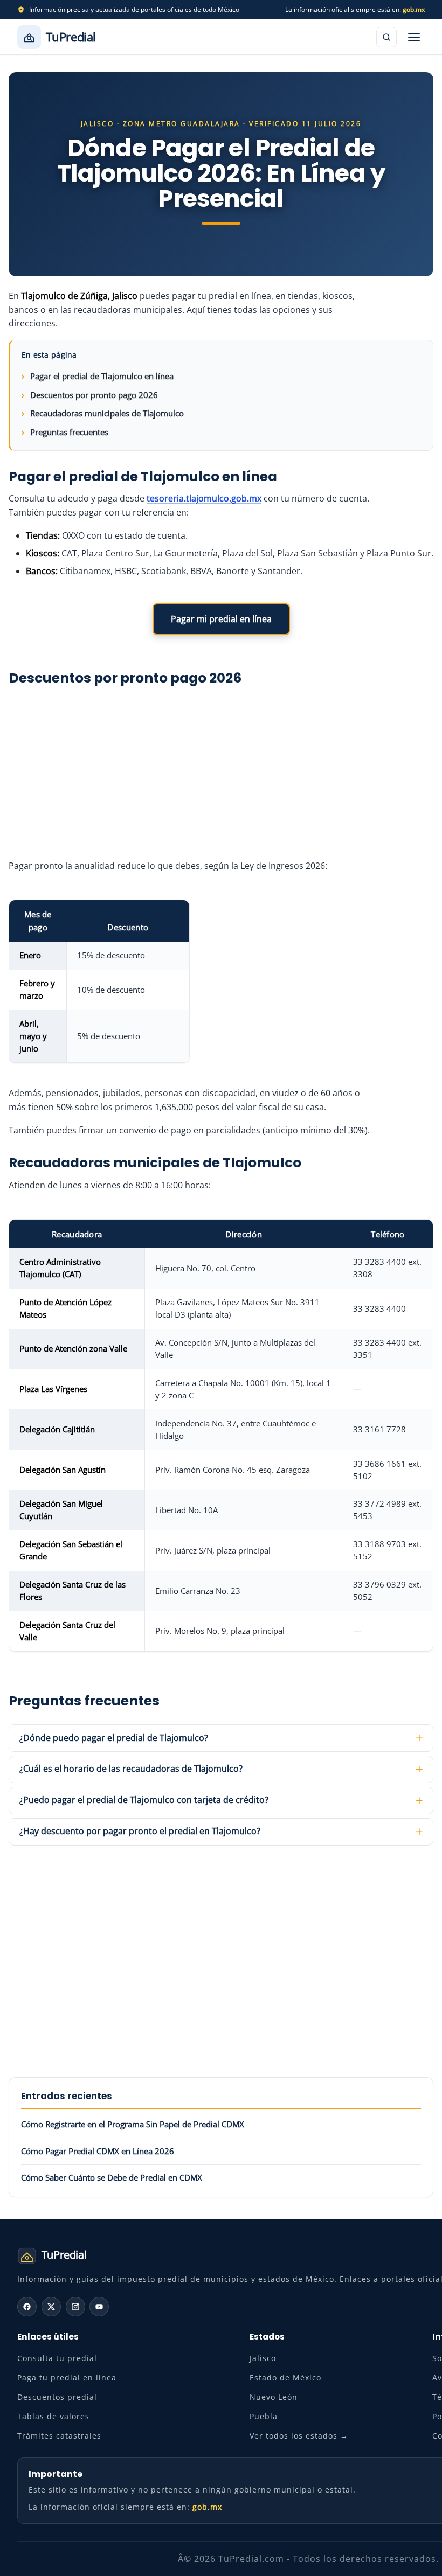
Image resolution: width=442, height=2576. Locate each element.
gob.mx (414, 9)
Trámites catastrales (59, 2436)
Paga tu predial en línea (67, 2377)
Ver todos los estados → (299, 2436)
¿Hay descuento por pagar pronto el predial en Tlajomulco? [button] (140, 1831)
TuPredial (71, 37)
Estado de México (285, 2377)
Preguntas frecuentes (69, 432)
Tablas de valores (53, 2416)
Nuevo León (274, 2397)
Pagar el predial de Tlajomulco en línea (102, 376)
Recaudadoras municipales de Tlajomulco (107, 413)
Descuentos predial (57, 2397)
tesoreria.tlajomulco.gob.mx (204, 498)
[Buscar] (386, 37)
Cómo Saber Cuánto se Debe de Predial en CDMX (112, 2177)
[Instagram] (75, 2307)
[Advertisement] (221, 770)
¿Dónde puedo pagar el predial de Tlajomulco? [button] (114, 1738)
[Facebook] (27, 2307)
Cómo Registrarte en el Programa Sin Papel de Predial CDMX (133, 2124)
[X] (51, 2307)
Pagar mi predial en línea (221, 619)
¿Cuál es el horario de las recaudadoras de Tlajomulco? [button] (131, 1769)
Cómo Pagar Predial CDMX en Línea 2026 (98, 2151)
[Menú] (414, 37)
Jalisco (263, 2358)
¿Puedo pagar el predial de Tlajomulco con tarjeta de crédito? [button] (144, 1800)
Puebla (264, 2416)
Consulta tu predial (57, 2358)
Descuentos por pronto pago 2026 (94, 395)
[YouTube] (99, 2307)
